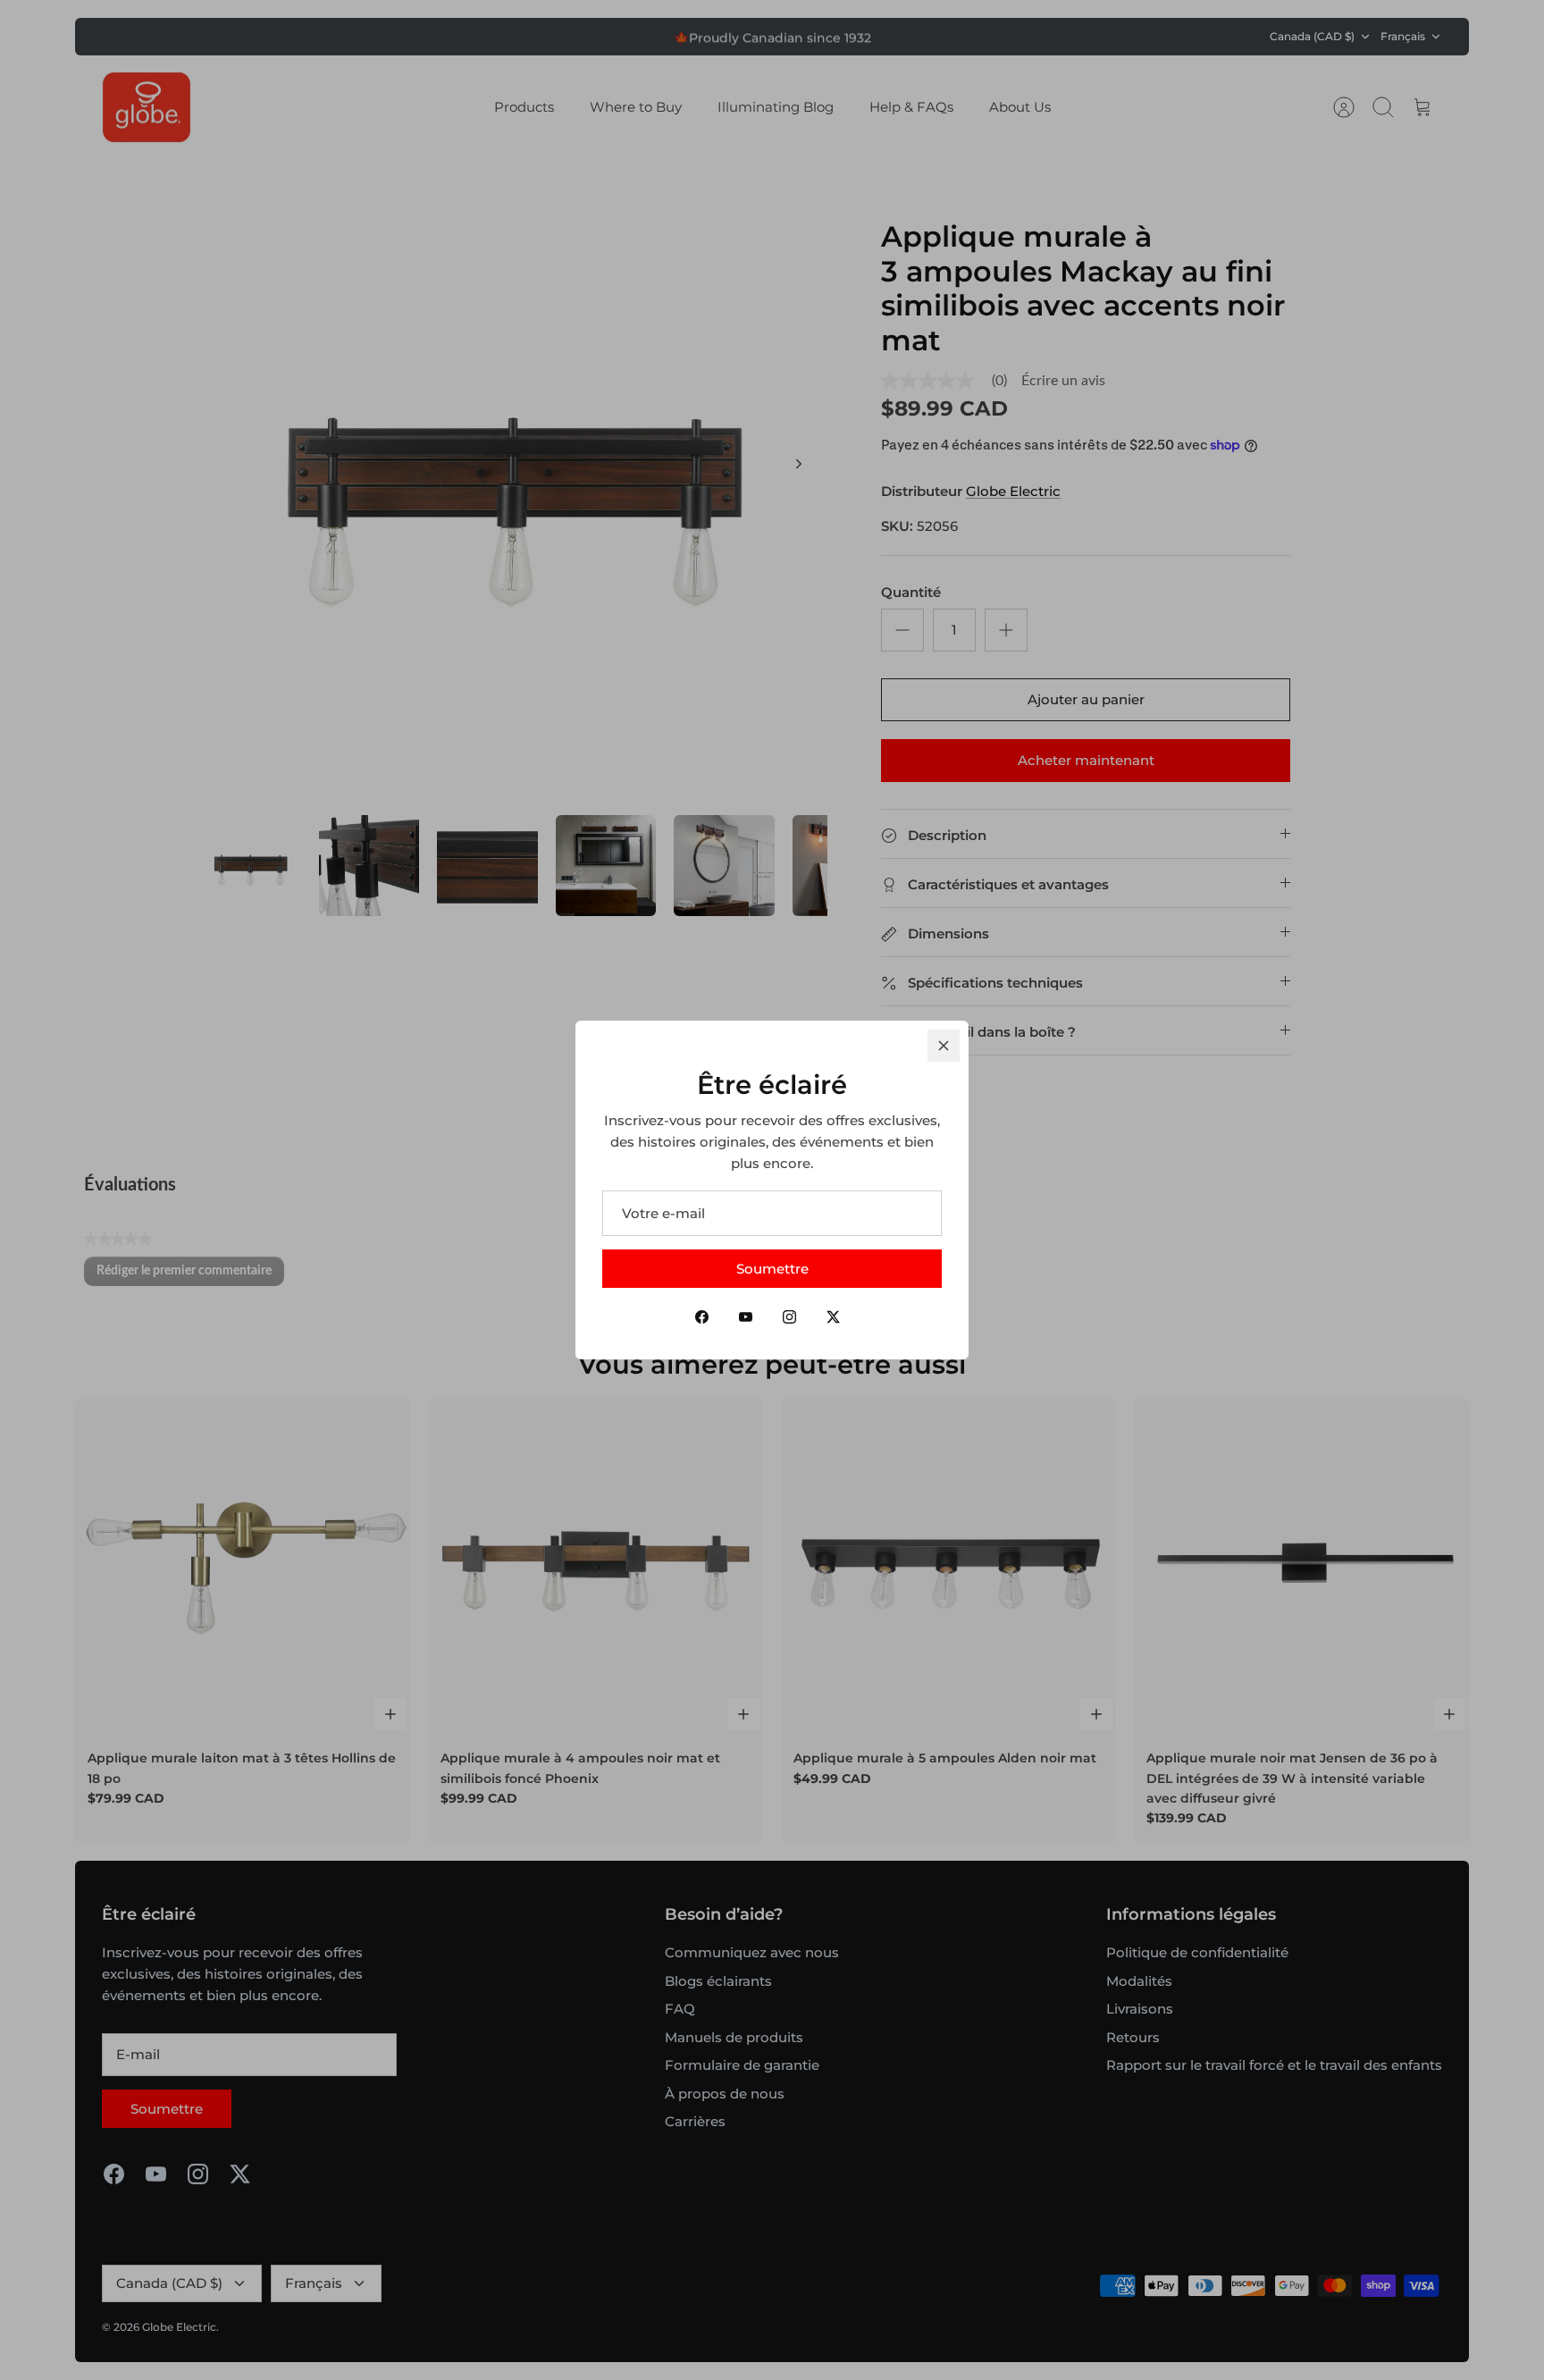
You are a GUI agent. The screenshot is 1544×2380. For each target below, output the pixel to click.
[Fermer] (944, 1046)
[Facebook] (702, 1317)
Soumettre (772, 1269)
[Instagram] (789, 1317)
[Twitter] (833, 1317)
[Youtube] (746, 1317)
